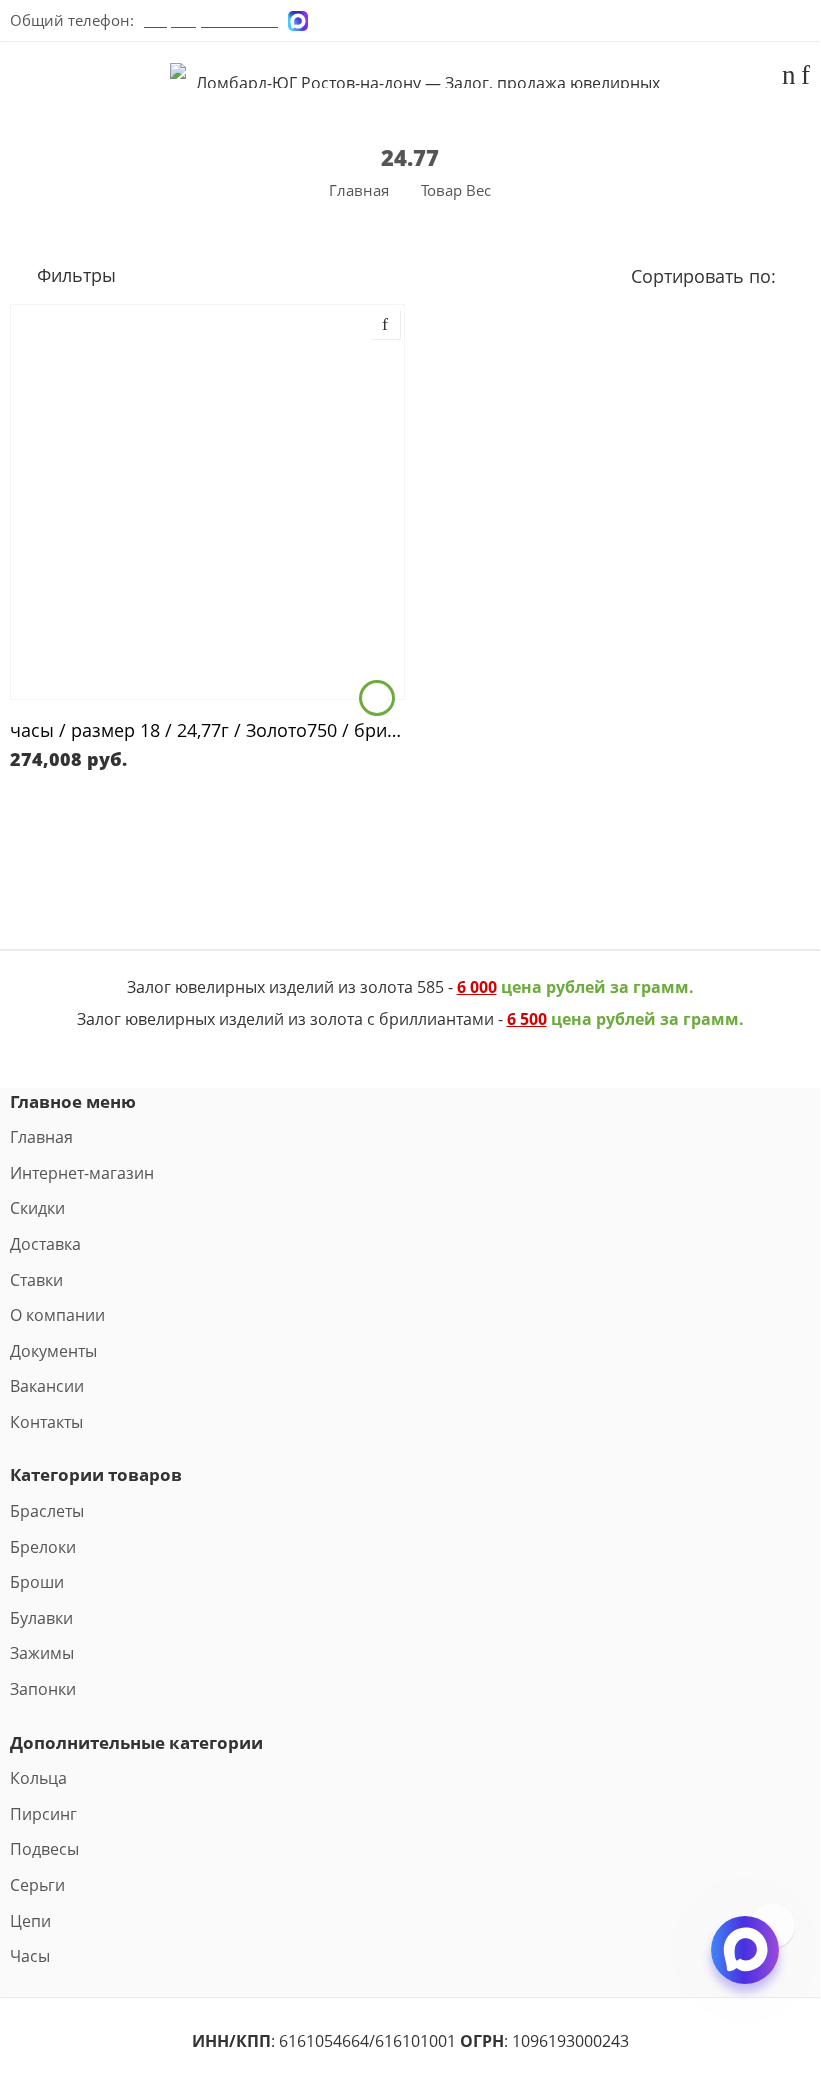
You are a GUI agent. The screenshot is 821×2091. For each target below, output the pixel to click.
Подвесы (44, 1849)
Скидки (37, 1208)
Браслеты (47, 1511)
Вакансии (47, 1386)
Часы (30, 1956)
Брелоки (43, 1547)
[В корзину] (377, 698)
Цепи (30, 1921)
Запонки (43, 1689)
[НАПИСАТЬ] (745, 1966)
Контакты (46, 1422)
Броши (37, 1582)
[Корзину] (789, 78)
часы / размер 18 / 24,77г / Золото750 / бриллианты (207, 729)
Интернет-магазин (82, 1173)
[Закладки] (805, 78)
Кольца (38, 1778)
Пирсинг (43, 1814)
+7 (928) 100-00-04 (211, 20)
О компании (57, 1315)
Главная (359, 190)
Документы (53, 1351)
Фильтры (74, 274)
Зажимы (42, 1653)
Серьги (37, 1885)
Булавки (41, 1618)
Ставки (36, 1280)
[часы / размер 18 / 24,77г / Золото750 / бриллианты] (207, 501)
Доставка (45, 1244)
